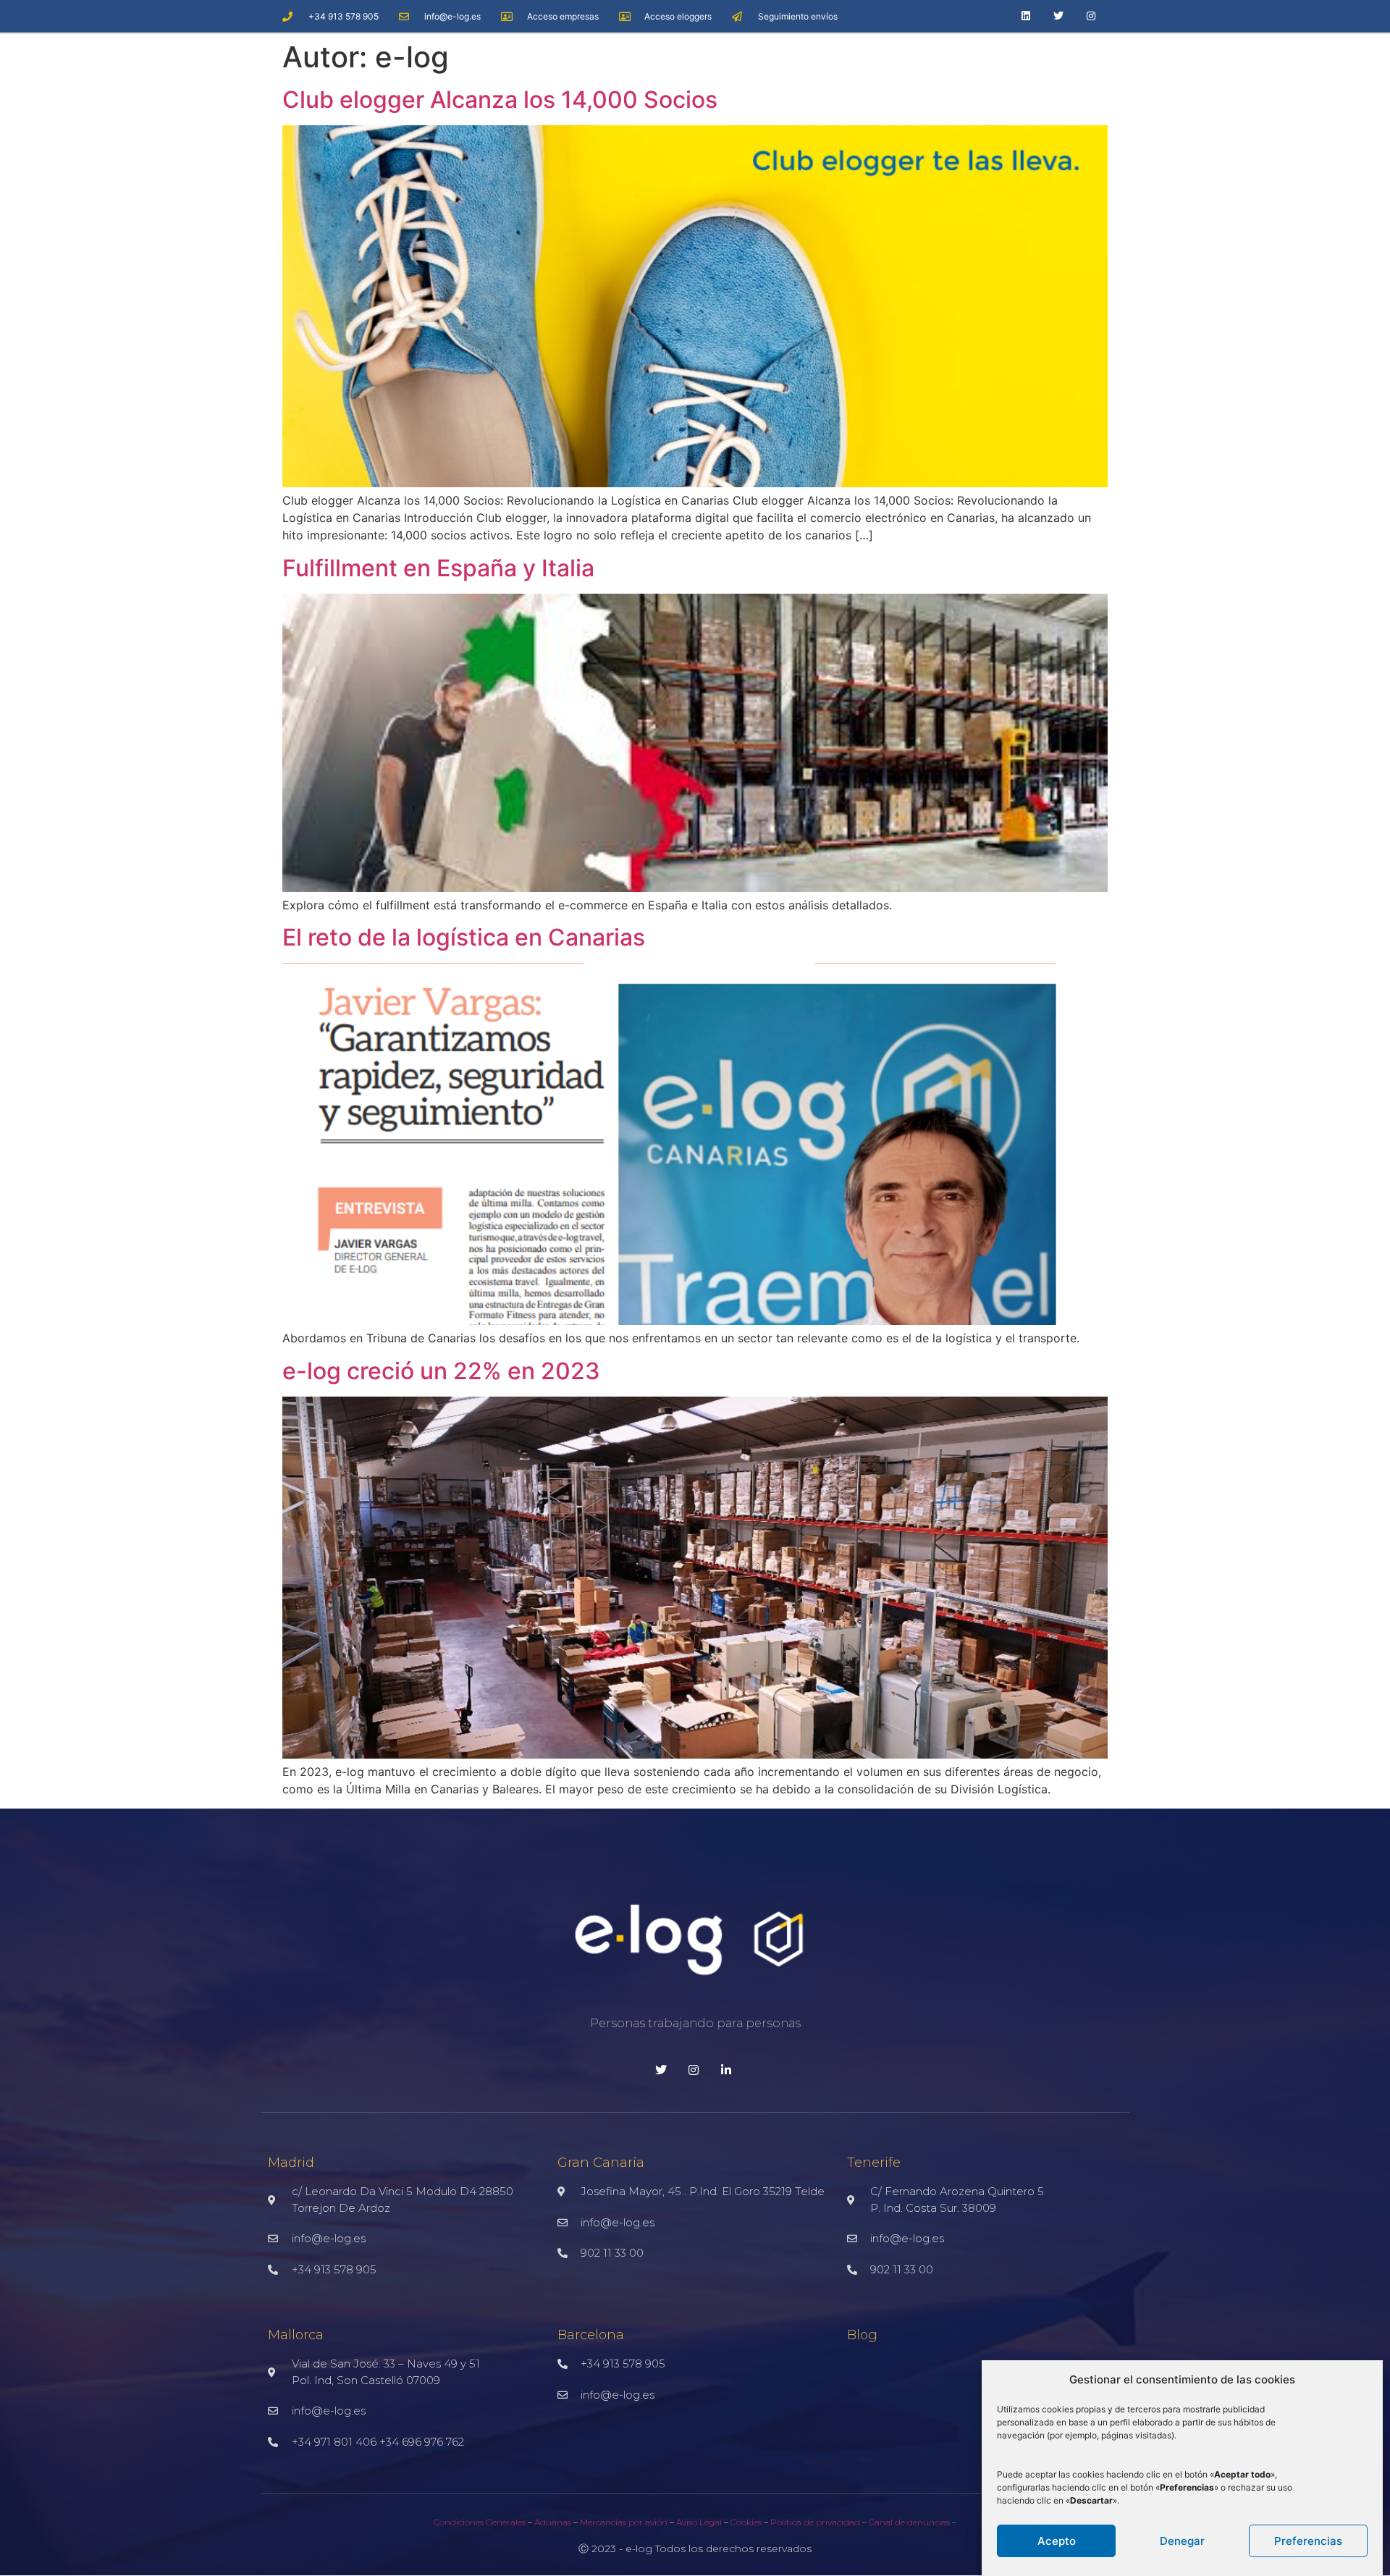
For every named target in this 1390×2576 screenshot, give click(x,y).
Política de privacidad (816, 2522)
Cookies (745, 2522)
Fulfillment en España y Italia (438, 568)
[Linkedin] (1026, 16)
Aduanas (553, 2522)
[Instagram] (1091, 16)
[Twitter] (1059, 16)
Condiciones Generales (480, 2522)
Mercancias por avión (624, 2522)
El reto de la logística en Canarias (464, 937)
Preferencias (1308, 2541)
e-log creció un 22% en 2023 (441, 1371)
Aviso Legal (699, 2522)
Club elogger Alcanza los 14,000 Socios (500, 100)
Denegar (1182, 2541)
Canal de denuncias (909, 2522)
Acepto (1057, 2541)
